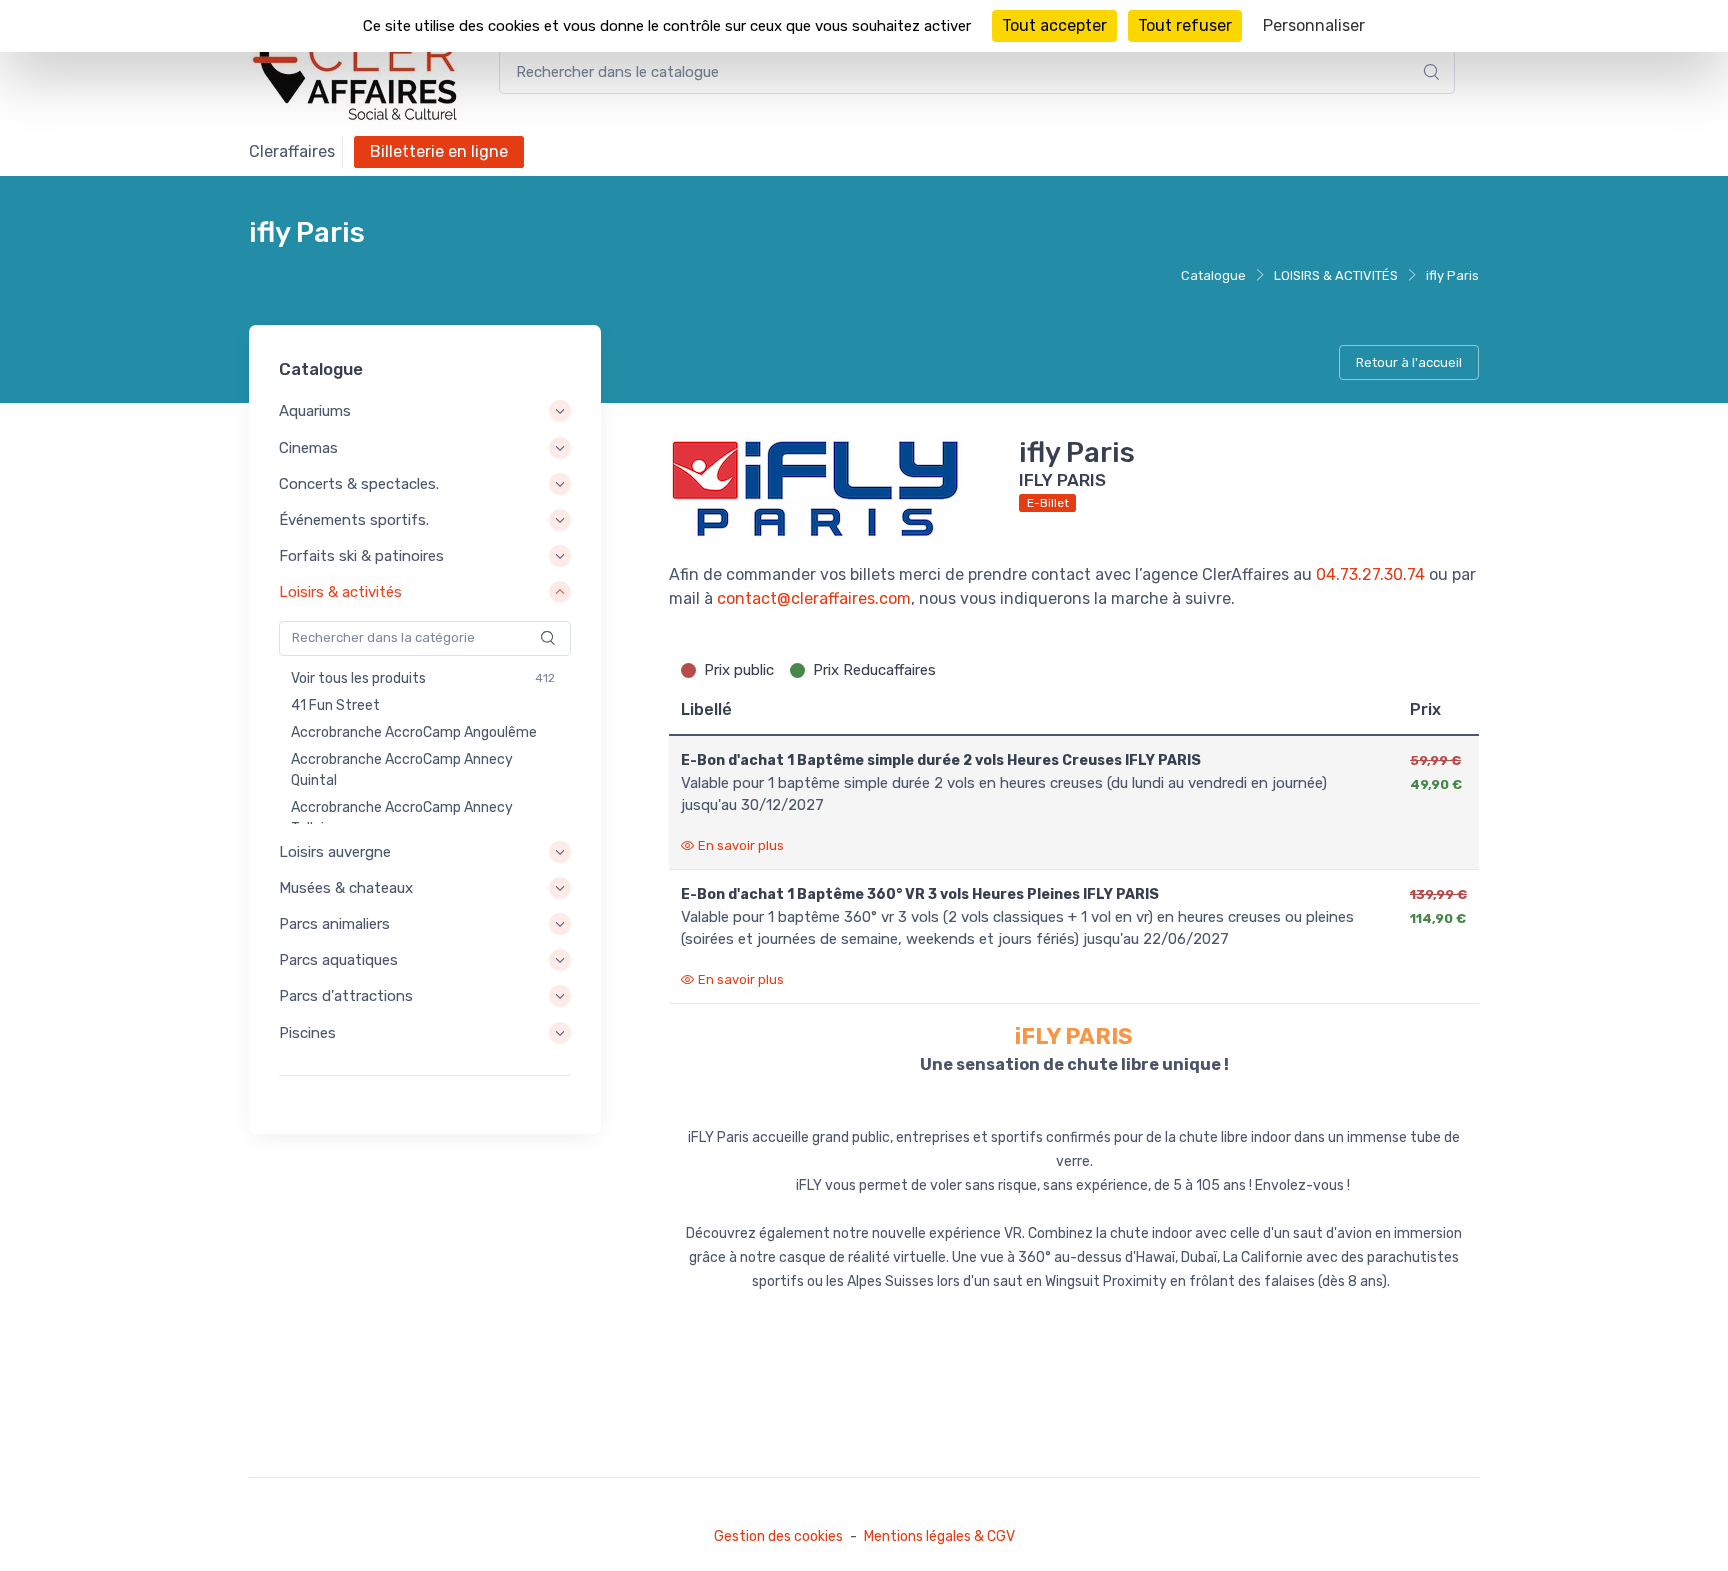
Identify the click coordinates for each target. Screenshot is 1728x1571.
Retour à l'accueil (1409, 362)
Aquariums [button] (315, 412)
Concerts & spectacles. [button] (359, 484)
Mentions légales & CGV (939, 1536)
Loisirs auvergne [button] (335, 852)
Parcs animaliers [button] (334, 924)
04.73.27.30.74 (1370, 574)
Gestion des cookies (778, 1536)
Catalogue (1213, 275)
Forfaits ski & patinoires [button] (361, 556)
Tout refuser (1185, 25)
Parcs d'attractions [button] (346, 997)
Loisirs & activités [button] (340, 593)
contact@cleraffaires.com (814, 598)
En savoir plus (741, 845)
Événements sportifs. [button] (354, 520)
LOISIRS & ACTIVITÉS (1336, 275)
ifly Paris (1452, 275)
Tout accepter (1054, 25)
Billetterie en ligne (439, 151)
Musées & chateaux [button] (346, 888)
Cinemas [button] (308, 448)
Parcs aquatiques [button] (338, 960)
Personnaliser (1314, 25)
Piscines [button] (307, 1033)
